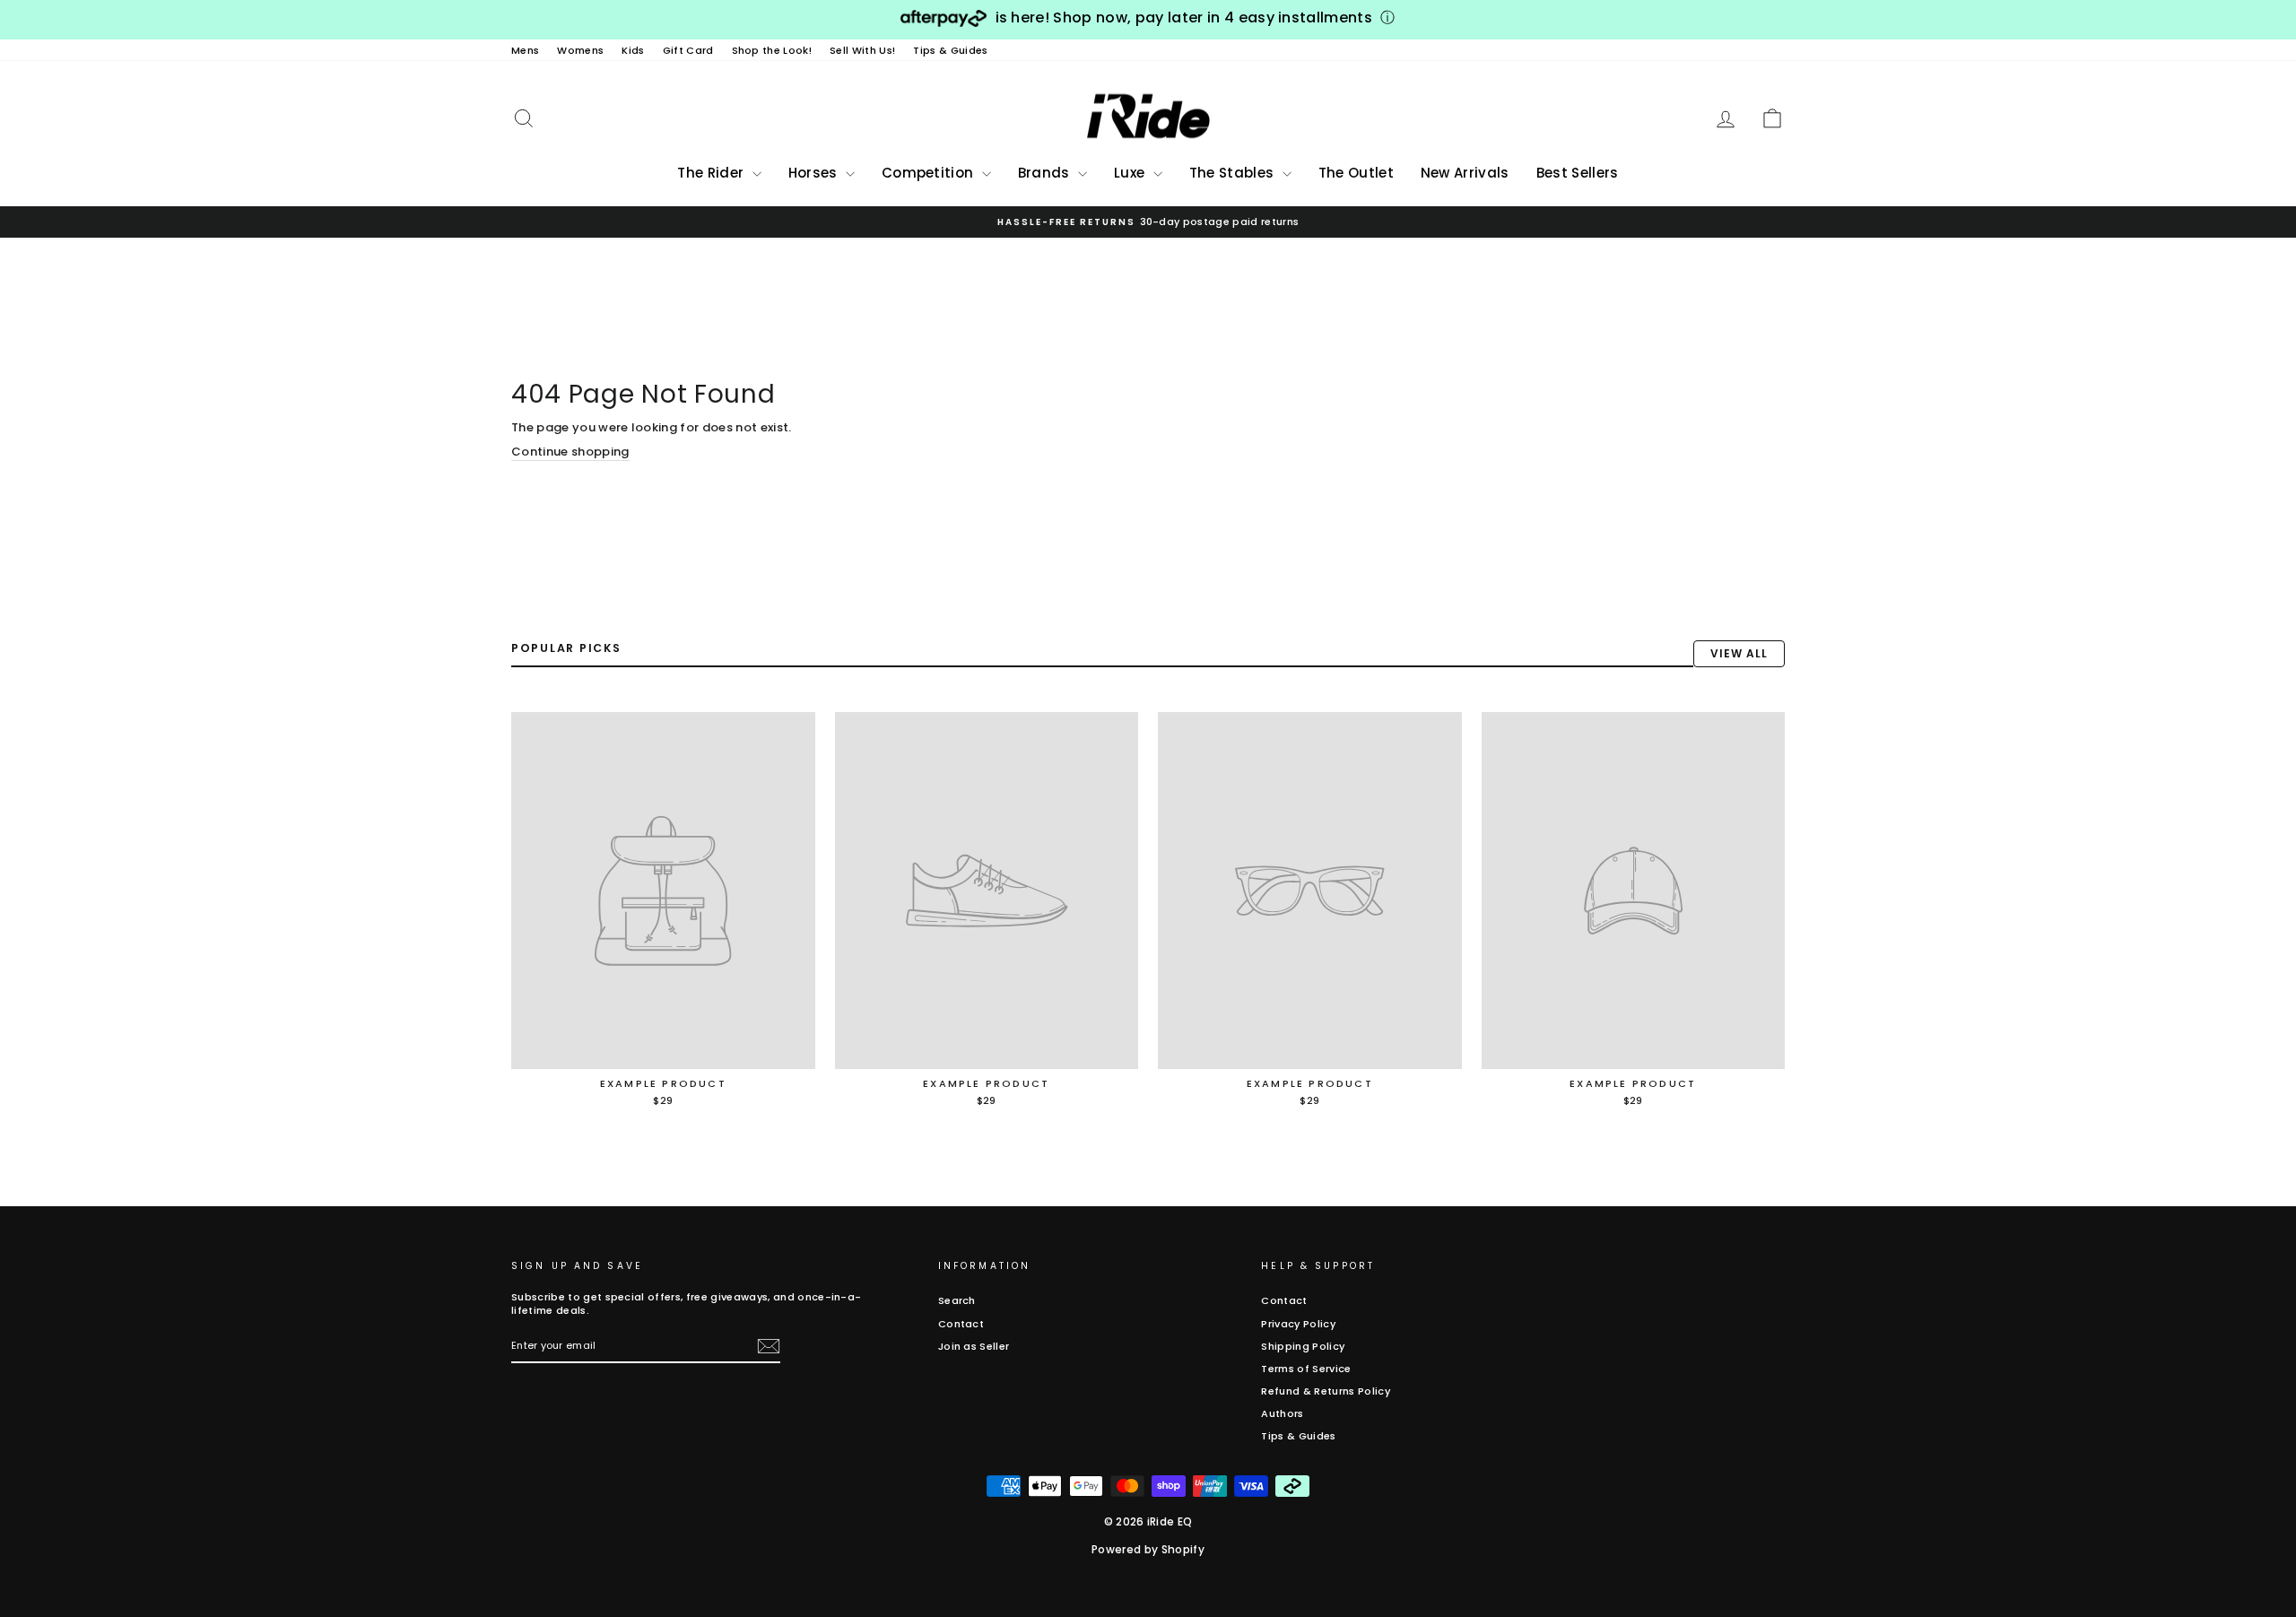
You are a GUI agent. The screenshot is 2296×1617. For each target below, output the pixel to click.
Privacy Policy (1298, 1324)
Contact (961, 1324)
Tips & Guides (950, 50)
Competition (930, 173)
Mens (525, 50)
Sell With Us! (862, 50)
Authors (1282, 1413)
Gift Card (688, 50)
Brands (1046, 173)
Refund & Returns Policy (1325, 1391)
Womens (580, 50)
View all (1739, 653)
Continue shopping (570, 452)
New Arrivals (1465, 173)
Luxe (1131, 173)
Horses (815, 173)
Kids (633, 50)
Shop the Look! (772, 50)
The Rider (712, 173)
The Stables (1234, 173)
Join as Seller (974, 1346)
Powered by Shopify (1148, 1549)
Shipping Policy (1303, 1346)
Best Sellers (1578, 173)
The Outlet (1356, 173)
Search (957, 1300)
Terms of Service (1306, 1369)
